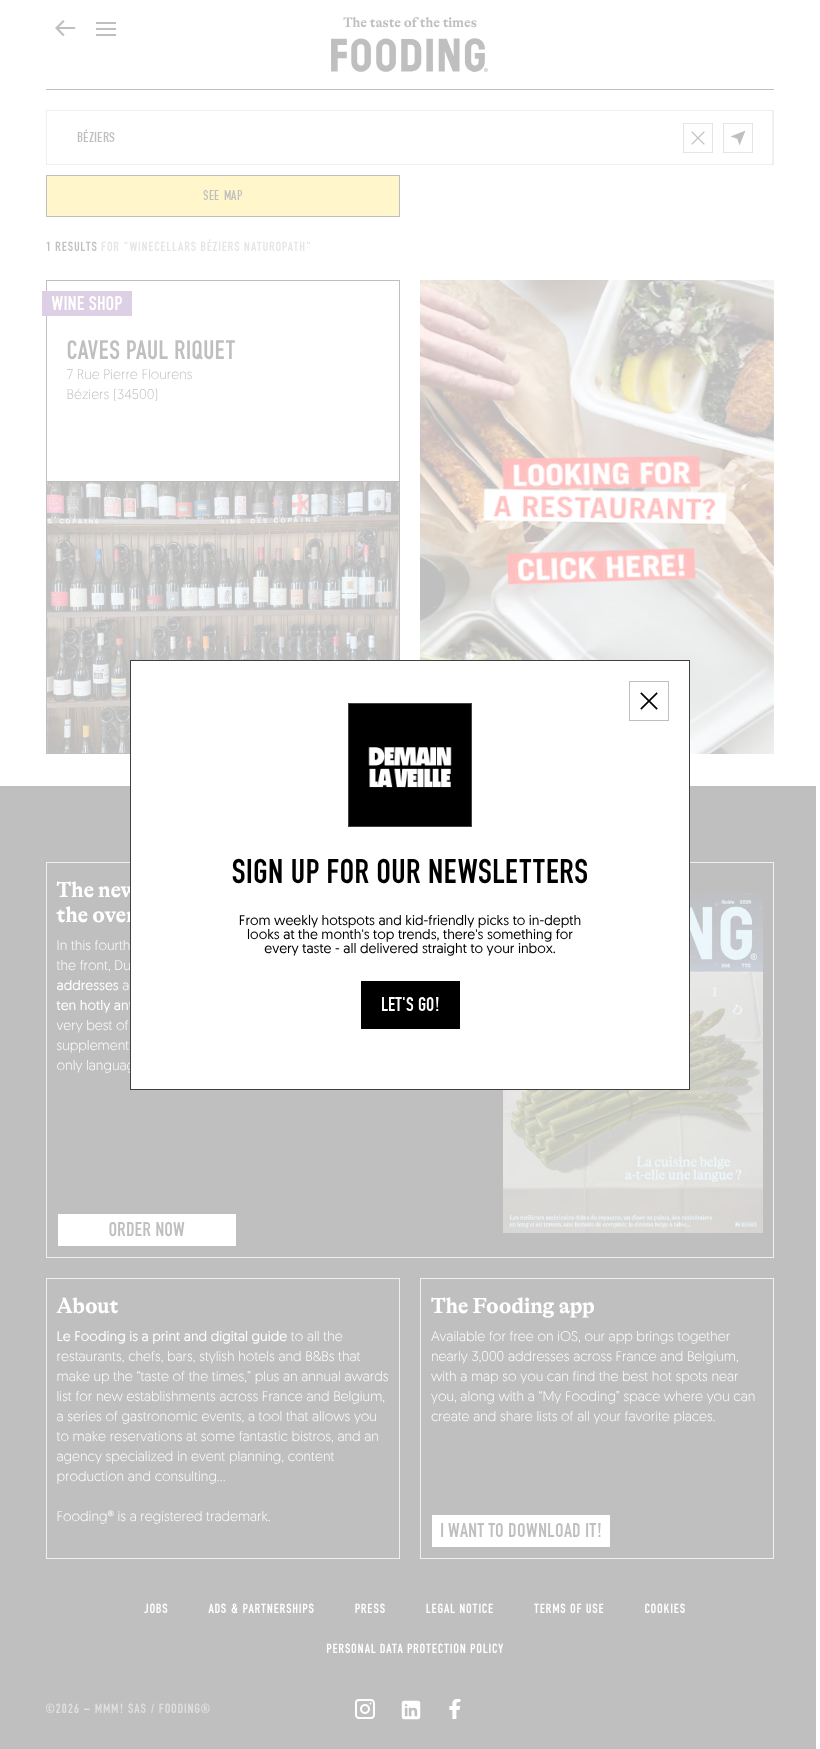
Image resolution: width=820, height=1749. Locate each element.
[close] (649, 701)
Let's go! (410, 1005)
